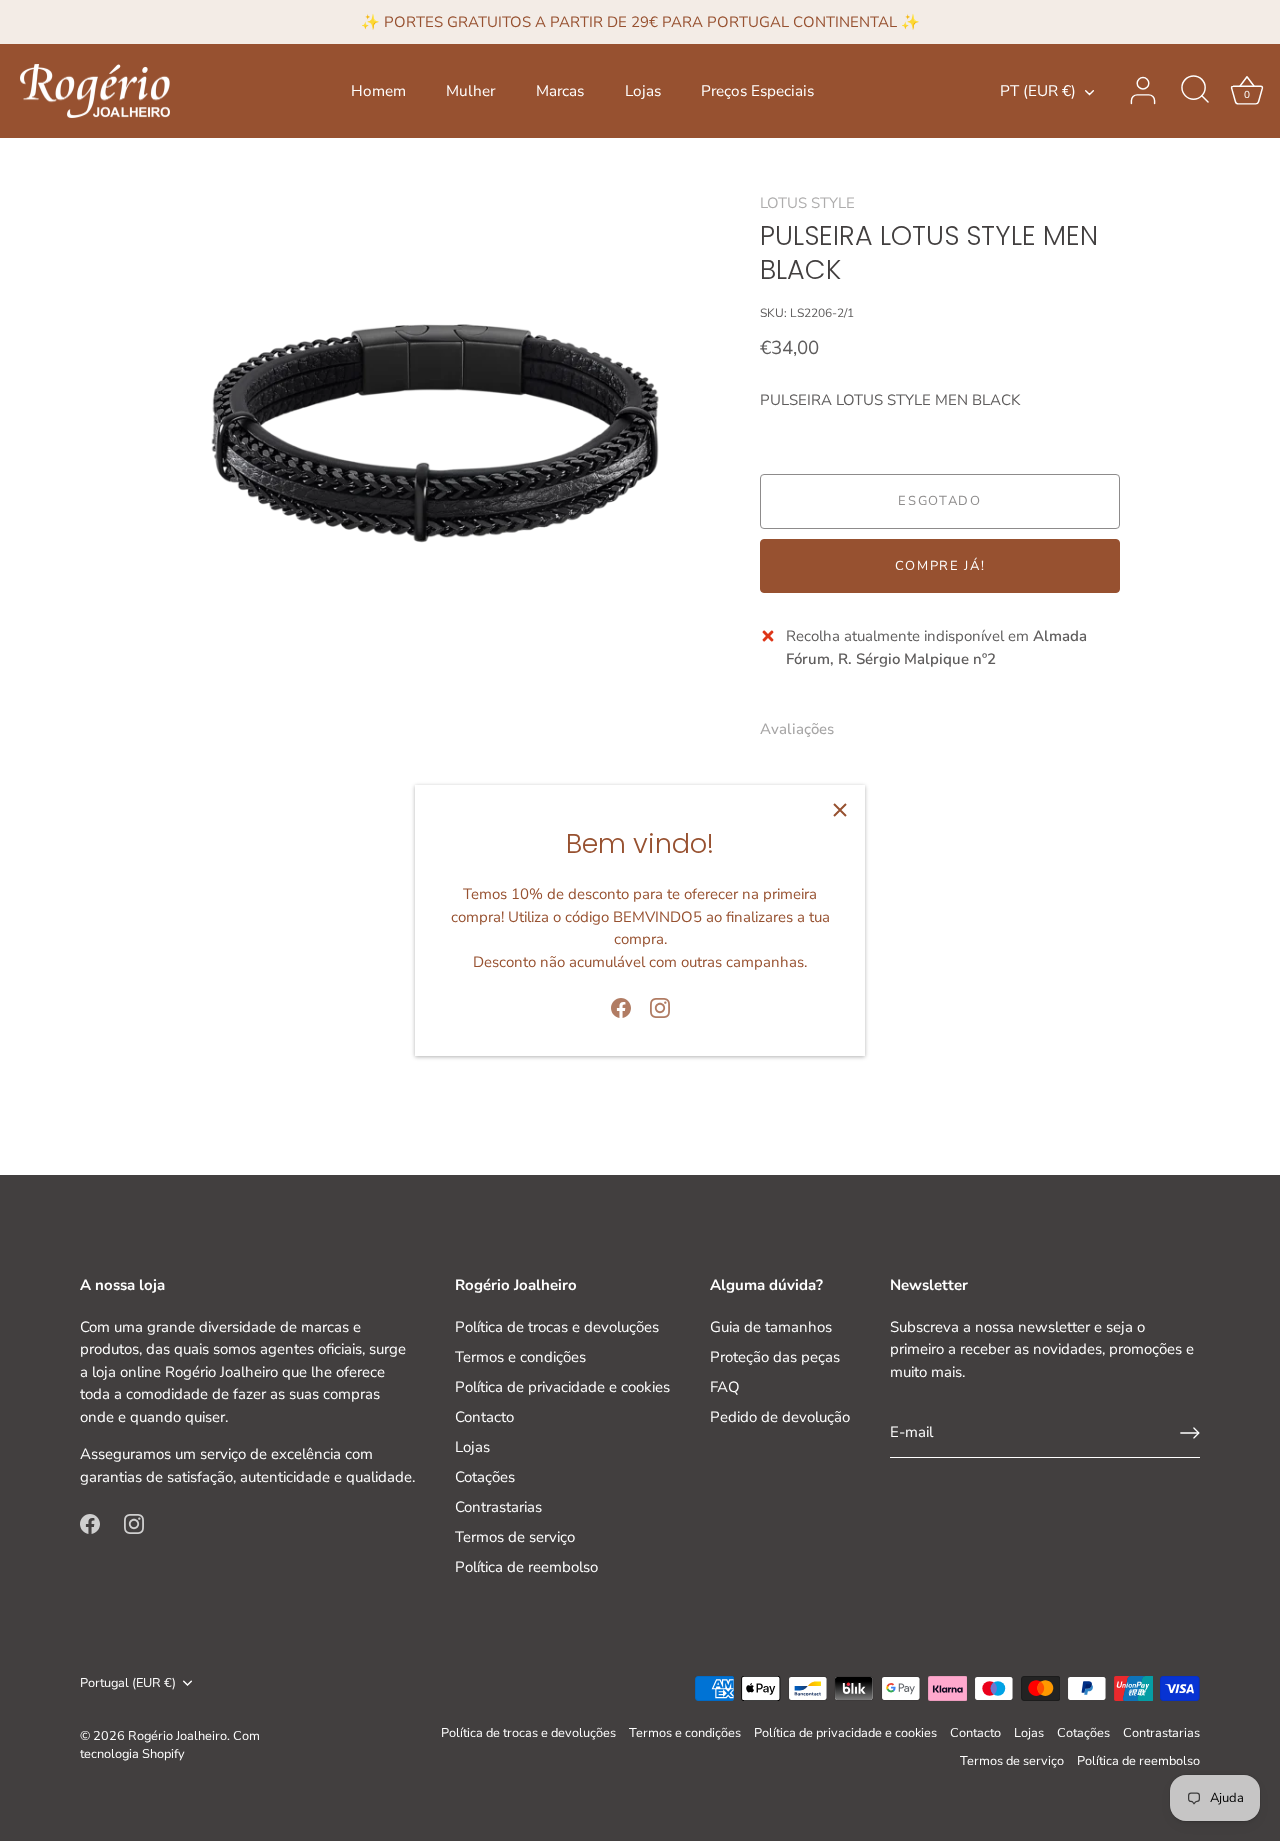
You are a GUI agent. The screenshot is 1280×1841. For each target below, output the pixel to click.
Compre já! (940, 566)
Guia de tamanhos (771, 1327)
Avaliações (797, 729)
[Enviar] (1190, 1433)
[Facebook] (621, 1007)
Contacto (484, 1417)
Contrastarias (498, 1507)
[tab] (807, 729)
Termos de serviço (515, 1537)
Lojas (643, 91)
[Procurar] (1195, 91)
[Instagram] (660, 1007)
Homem (378, 91)
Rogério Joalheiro (177, 1736)
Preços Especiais (757, 91)
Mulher (470, 91)
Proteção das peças (775, 1357)
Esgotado (940, 502)
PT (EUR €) (1038, 91)
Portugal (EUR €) (128, 1684)
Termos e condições (520, 1357)
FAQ (725, 1387)
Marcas (560, 91)
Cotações (485, 1477)
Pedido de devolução (780, 1417)
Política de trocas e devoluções (557, 1327)
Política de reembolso (526, 1567)
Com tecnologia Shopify (170, 1745)
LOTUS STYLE (807, 203)
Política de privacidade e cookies (562, 1387)
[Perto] (840, 810)
